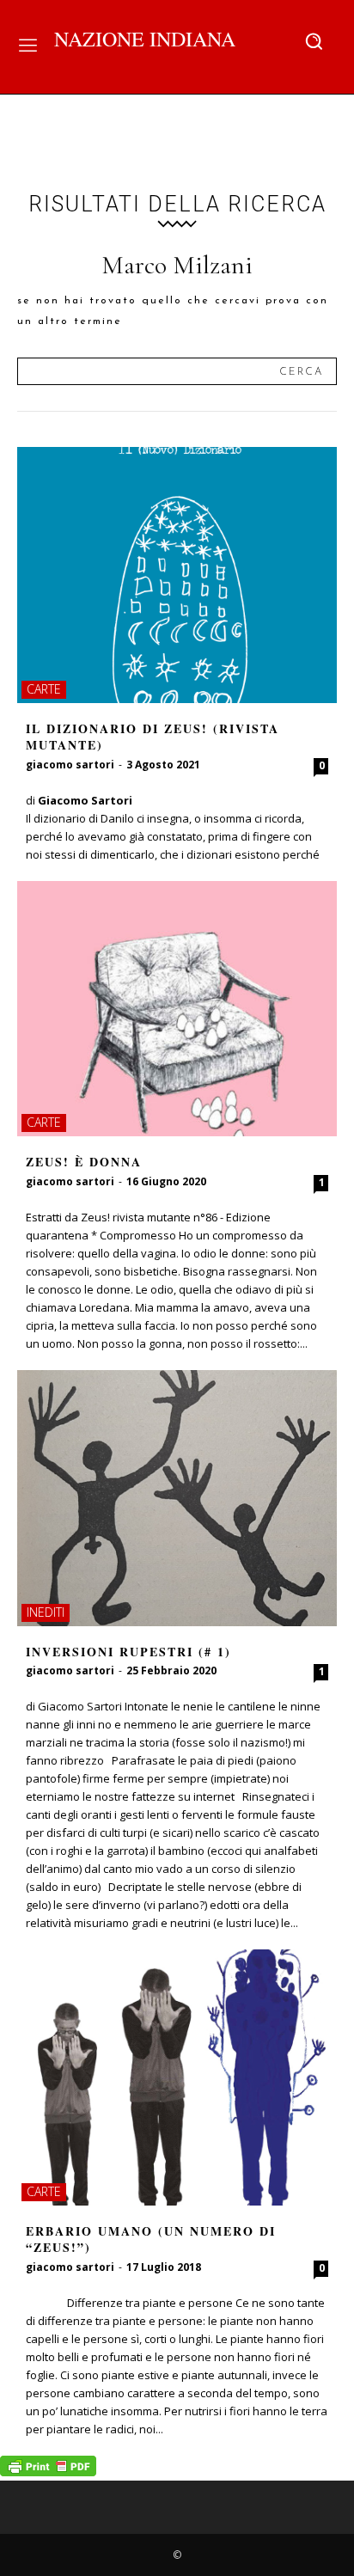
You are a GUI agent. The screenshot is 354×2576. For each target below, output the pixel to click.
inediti (46, 1612)
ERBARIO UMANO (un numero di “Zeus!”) (151, 2239)
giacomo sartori (70, 765)
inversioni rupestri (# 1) (128, 1652)
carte (44, 689)
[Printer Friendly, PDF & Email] (48, 2472)
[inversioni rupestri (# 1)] (177, 1498)
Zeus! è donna (84, 1162)
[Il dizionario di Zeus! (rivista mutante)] (177, 575)
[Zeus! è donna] (177, 1009)
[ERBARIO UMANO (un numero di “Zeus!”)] (177, 2077)
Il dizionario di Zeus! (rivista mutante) (153, 737)
